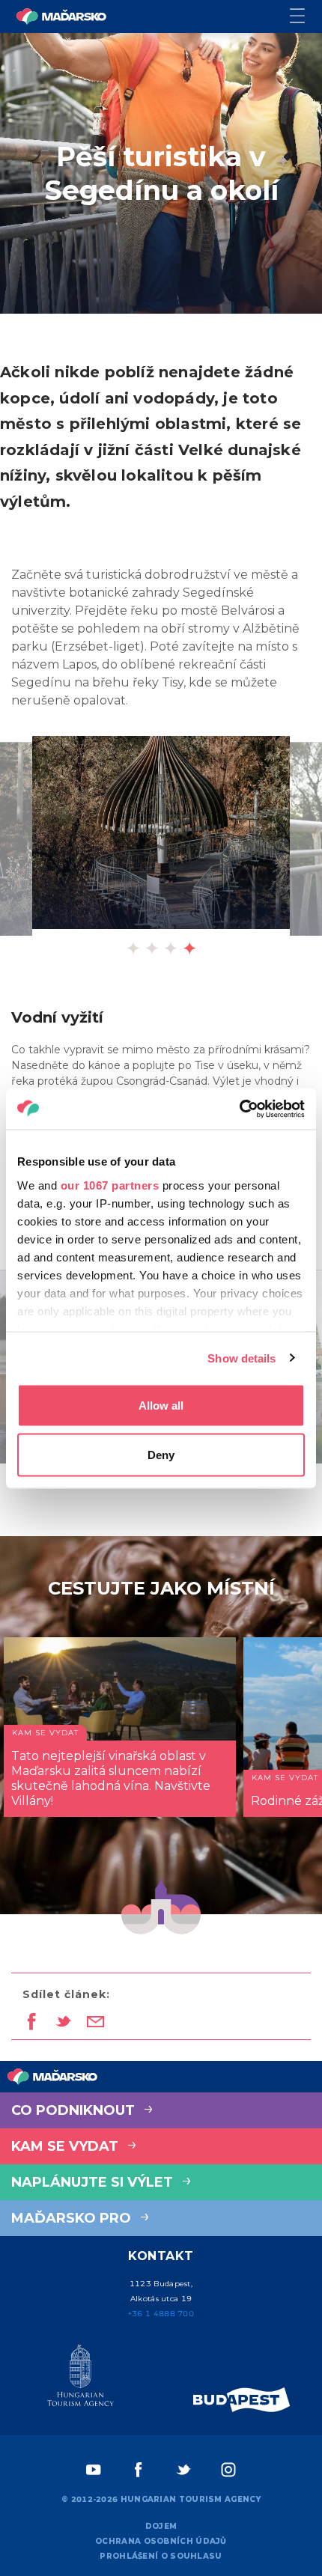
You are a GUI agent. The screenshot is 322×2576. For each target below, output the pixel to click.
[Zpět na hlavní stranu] (61, 16)
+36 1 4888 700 (161, 2314)
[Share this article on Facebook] (31, 2023)
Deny (161, 1454)
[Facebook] (139, 2470)
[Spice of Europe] (242, 2400)
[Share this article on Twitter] (63, 2023)
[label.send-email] (95, 2023)
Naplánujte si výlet (94, 2182)
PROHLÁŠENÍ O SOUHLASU (161, 2556)
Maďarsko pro (73, 2218)
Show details (241, 1358)
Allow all (161, 1406)
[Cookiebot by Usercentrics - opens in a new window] (239, 1109)
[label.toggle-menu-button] (306, 17)
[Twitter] (183, 2470)
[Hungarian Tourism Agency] (80, 2378)
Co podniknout (75, 2110)
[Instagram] (228, 2470)
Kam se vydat (67, 2146)
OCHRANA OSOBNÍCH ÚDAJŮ (161, 2541)
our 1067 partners (110, 1185)
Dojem (161, 2526)
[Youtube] (94, 2470)
